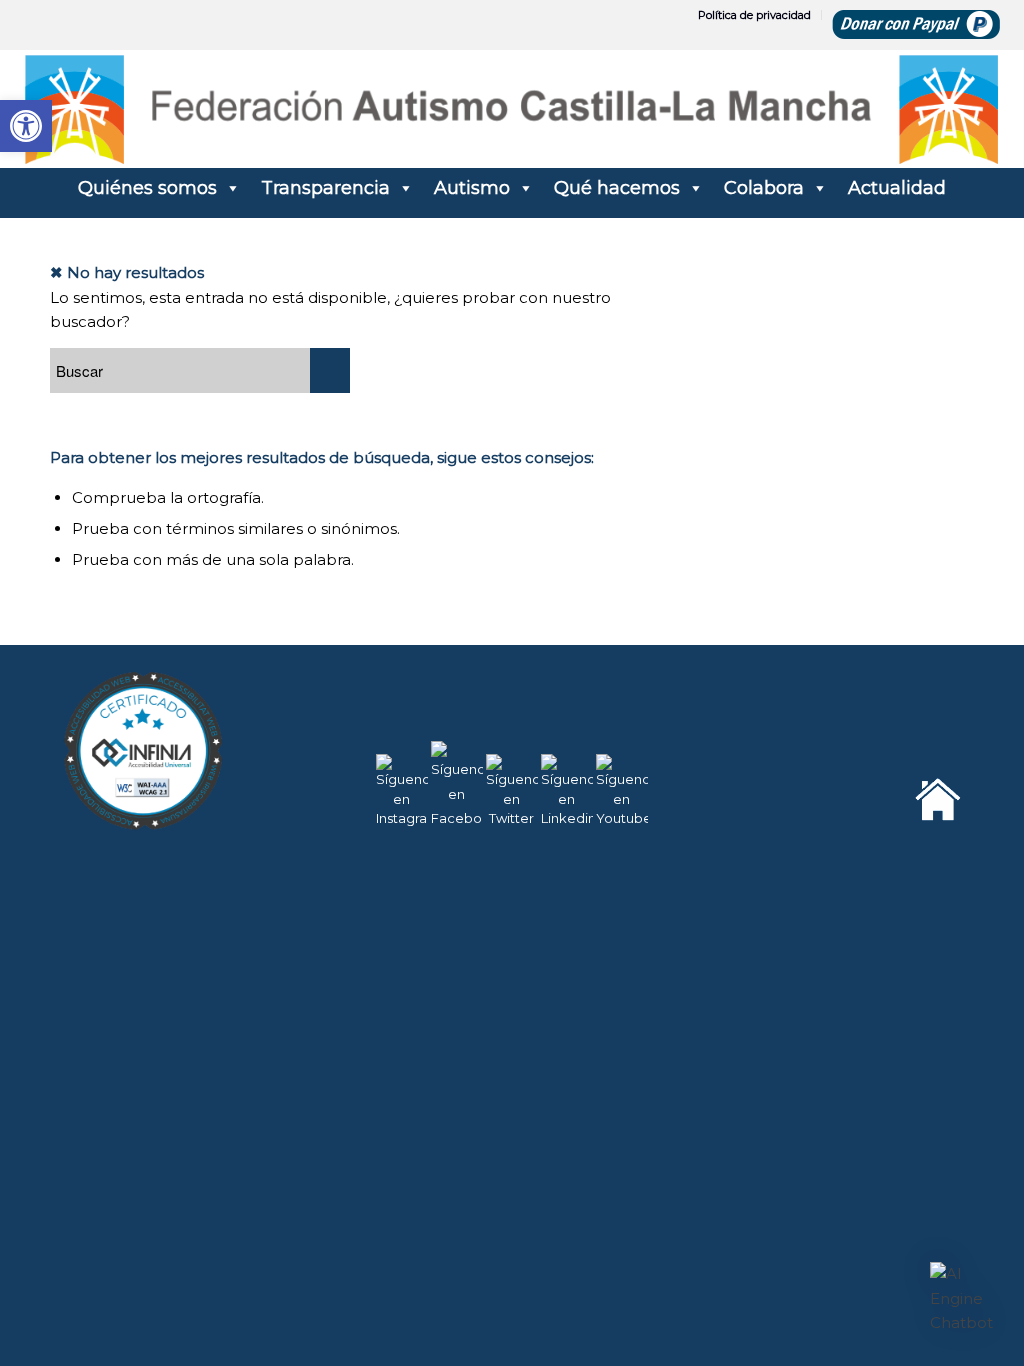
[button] (962, 1299)
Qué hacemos (617, 188)
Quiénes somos (147, 188)
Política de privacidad (754, 15)
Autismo (472, 188)
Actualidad (897, 188)
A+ (923, 1305)
